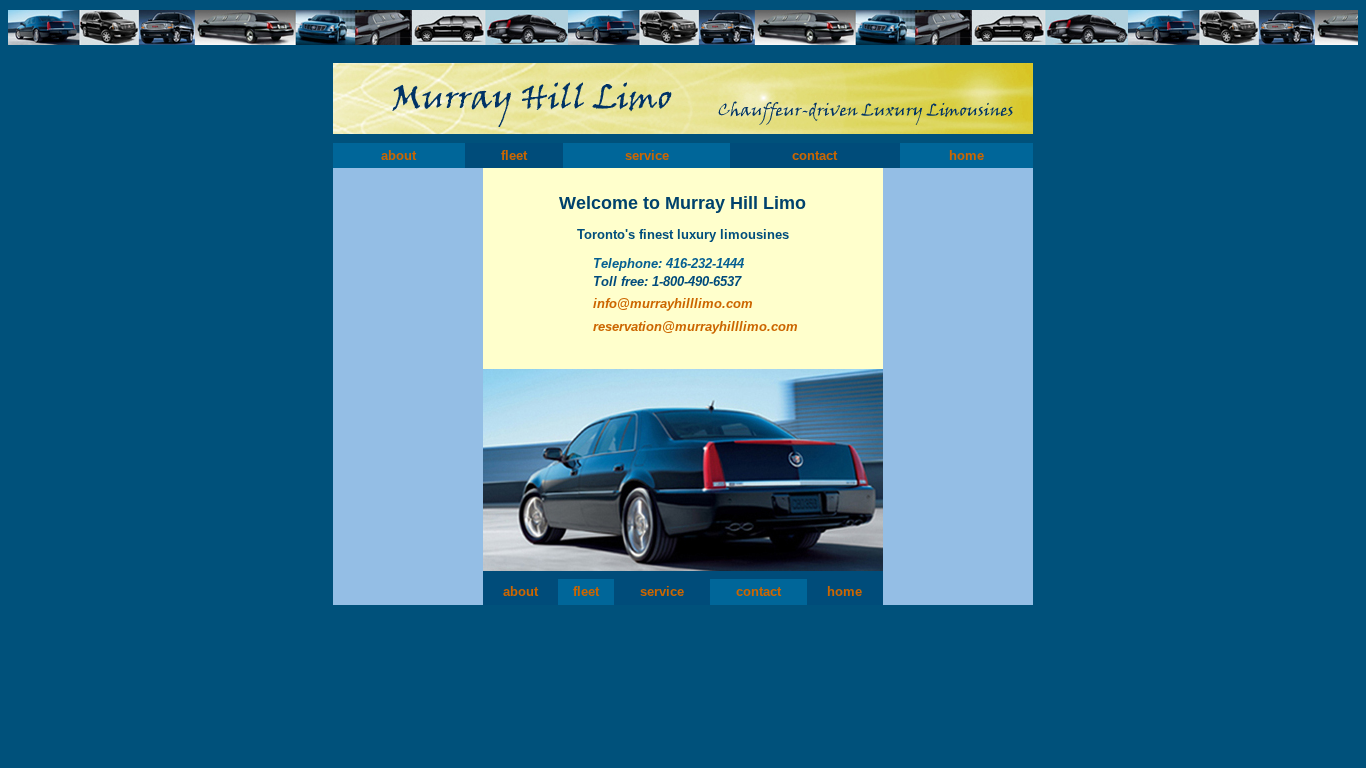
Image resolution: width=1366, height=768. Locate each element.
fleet (514, 155)
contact (814, 155)
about (398, 155)
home (966, 155)
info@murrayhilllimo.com (673, 303)
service (647, 155)
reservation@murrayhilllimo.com (695, 326)
